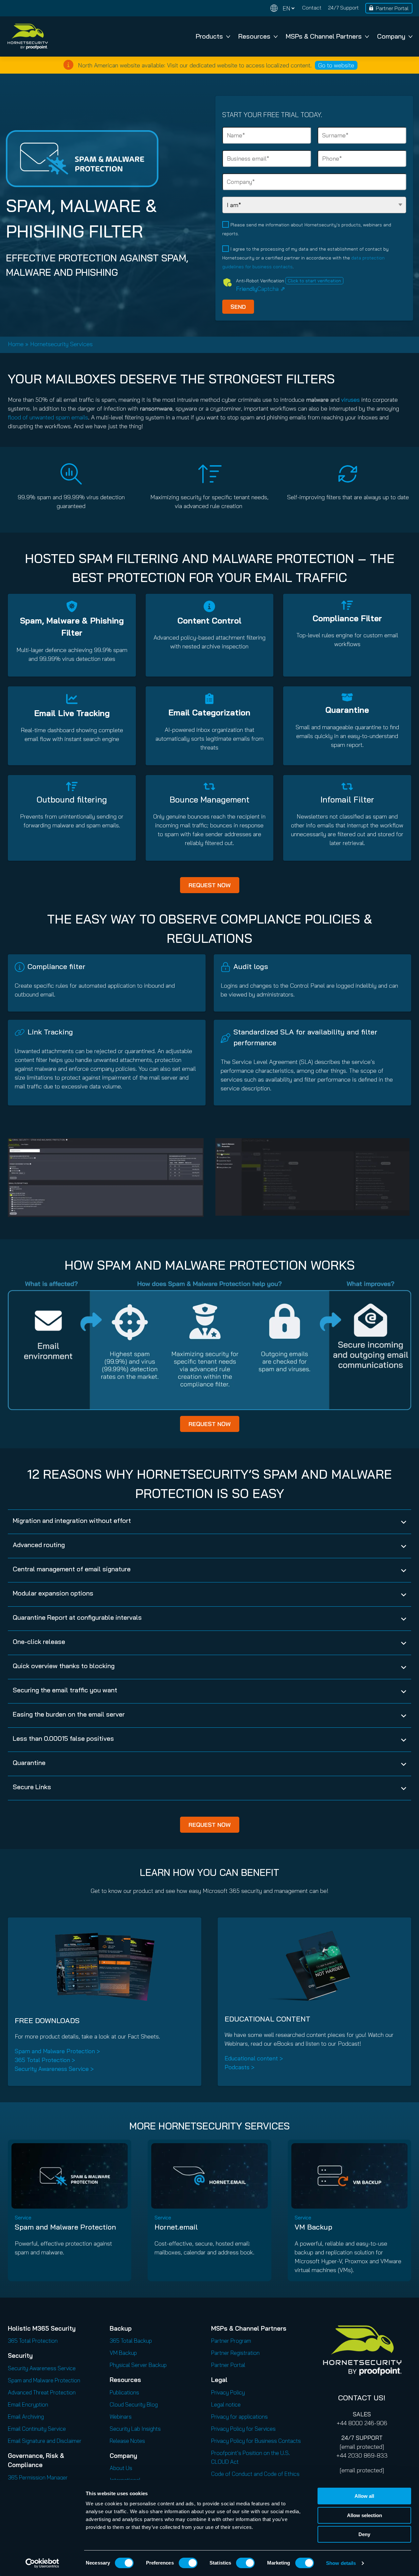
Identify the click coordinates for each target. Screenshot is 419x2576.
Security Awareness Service (42, 2368)
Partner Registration (235, 2353)
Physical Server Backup (138, 2365)
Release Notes (127, 2441)
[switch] (188, 2563)
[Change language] (282, 8)
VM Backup (313, 2227)
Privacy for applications (239, 2417)
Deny (364, 2534)
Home (16, 344)
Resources (254, 36)
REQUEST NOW (210, 885)
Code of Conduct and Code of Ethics (255, 2474)
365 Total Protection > (45, 2060)
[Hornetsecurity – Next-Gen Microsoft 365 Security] (27, 36)
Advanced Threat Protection (42, 2392)
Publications (124, 2392)
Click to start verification (314, 281)
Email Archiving (26, 2417)
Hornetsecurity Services (61, 344)
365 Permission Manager (38, 2477)
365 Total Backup (131, 2341)
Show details (341, 2563)
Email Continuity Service (37, 2429)
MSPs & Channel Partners (324, 36)
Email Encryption (28, 2404)
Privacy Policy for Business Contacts (256, 2441)
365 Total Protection (33, 2341)
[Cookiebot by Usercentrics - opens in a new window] (42, 2563)
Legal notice (226, 2404)
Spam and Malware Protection (65, 2227)
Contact (312, 8)
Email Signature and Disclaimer (45, 2441)
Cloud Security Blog (134, 2404)
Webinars (121, 2417)
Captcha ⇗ (261, 289)
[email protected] (362, 2447)
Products (209, 36)
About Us (121, 2468)
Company (391, 36)
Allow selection (364, 2515)
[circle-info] (68, 65)
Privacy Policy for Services (243, 2429)
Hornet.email (176, 2227)
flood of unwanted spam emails (48, 417)
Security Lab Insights (135, 2429)
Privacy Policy (228, 2392)
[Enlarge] (195, 1147)
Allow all (364, 2496)
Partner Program (231, 2341)
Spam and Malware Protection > (57, 2051)
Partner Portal (392, 8)
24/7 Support (343, 8)
